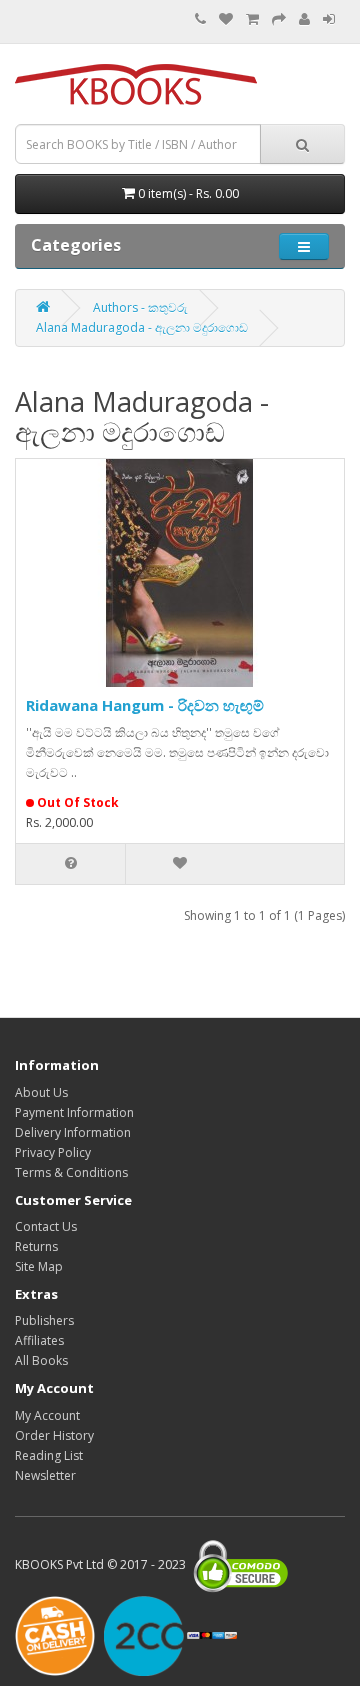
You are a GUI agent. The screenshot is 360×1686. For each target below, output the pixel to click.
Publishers (44, 1320)
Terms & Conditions (71, 1172)
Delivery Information (73, 1132)
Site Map (39, 1266)
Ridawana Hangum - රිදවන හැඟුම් (145, 705)
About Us (41, 1092)
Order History (54, 1435)
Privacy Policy (53, 1152)
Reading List (49, 1455)
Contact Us (46, 1226)
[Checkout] (279, 19)
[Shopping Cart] (252, 19)
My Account (47, 1415)
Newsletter (45, 1475)
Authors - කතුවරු (140, 307)
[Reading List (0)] (226, 19)
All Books (41, 1360)
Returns (36, 1246)
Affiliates (39, 1340)
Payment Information (74, 1112)
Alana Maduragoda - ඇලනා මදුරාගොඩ (142, 327)
